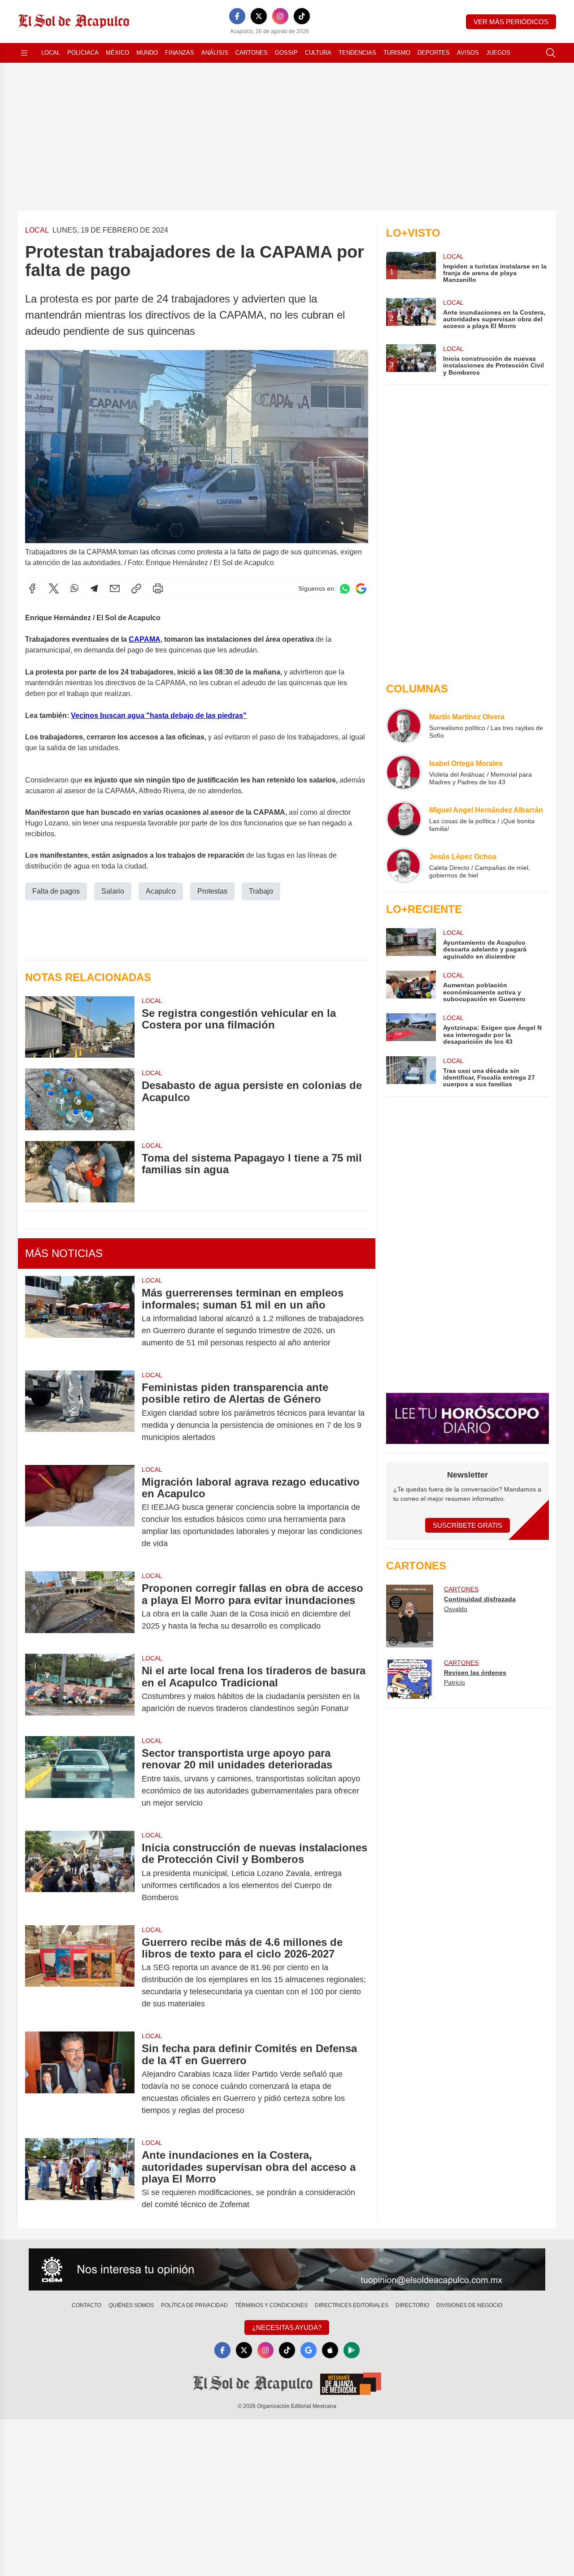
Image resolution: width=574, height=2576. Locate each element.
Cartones (252, 53)
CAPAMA (145, 639)
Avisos (468, 53)
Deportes (434, 53)
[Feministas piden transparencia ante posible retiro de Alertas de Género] (80, 1412)
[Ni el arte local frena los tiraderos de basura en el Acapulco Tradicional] (80, 1690)
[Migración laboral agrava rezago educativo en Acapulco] (80, 1513)
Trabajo (261, 891)
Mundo (147, 53)
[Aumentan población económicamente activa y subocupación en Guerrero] (411, 987)
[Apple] (330, 2350)
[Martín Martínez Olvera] (404, 726)
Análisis (215, 53)
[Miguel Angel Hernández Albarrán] (404, 819)
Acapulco (161, 891)
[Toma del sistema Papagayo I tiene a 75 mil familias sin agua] (80, 1172)
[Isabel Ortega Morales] (404, 772)
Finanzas (180, 53)
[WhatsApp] (74, 588)
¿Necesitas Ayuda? (287, 2327)
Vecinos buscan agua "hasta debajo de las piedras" (159, 715)
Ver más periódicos (511, 22)
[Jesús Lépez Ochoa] (404, 865)
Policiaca (83, 53)
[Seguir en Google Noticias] (361, 589)
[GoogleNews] (309, 2350)
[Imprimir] (158, 588)
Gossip (286, 53)
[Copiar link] (136, 588)
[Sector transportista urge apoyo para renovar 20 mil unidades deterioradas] (80, 1778)
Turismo (397, 53)
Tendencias (357, 53)
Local (51, 53)
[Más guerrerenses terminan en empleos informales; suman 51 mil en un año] (80, 1318)
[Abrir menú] (24, 53)
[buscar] (551, 53)
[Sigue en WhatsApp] (345, 589)
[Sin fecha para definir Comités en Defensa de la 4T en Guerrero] (80, 2079)
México (117, 53)
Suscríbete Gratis (467, 1525)
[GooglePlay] (352, 2350)
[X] (259, 16)
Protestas (212, 891)
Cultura (318, 53)
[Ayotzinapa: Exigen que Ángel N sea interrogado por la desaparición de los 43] (411, 1029)
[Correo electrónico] (115, 588)
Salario (113, 891)
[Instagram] (280, 16)
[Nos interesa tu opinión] (287, 2269)
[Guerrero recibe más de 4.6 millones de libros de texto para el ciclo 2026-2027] (80, 1973)
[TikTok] (302, 16)
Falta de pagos (56, 891)
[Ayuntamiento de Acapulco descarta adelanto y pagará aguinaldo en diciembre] (411, 944)
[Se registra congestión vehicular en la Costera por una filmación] (80, 1027)
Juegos (498, 53)
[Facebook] (237, 16)
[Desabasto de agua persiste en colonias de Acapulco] (80, 1099)
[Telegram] (94, 588)
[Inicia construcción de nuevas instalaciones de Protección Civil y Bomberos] (80, 1873)
